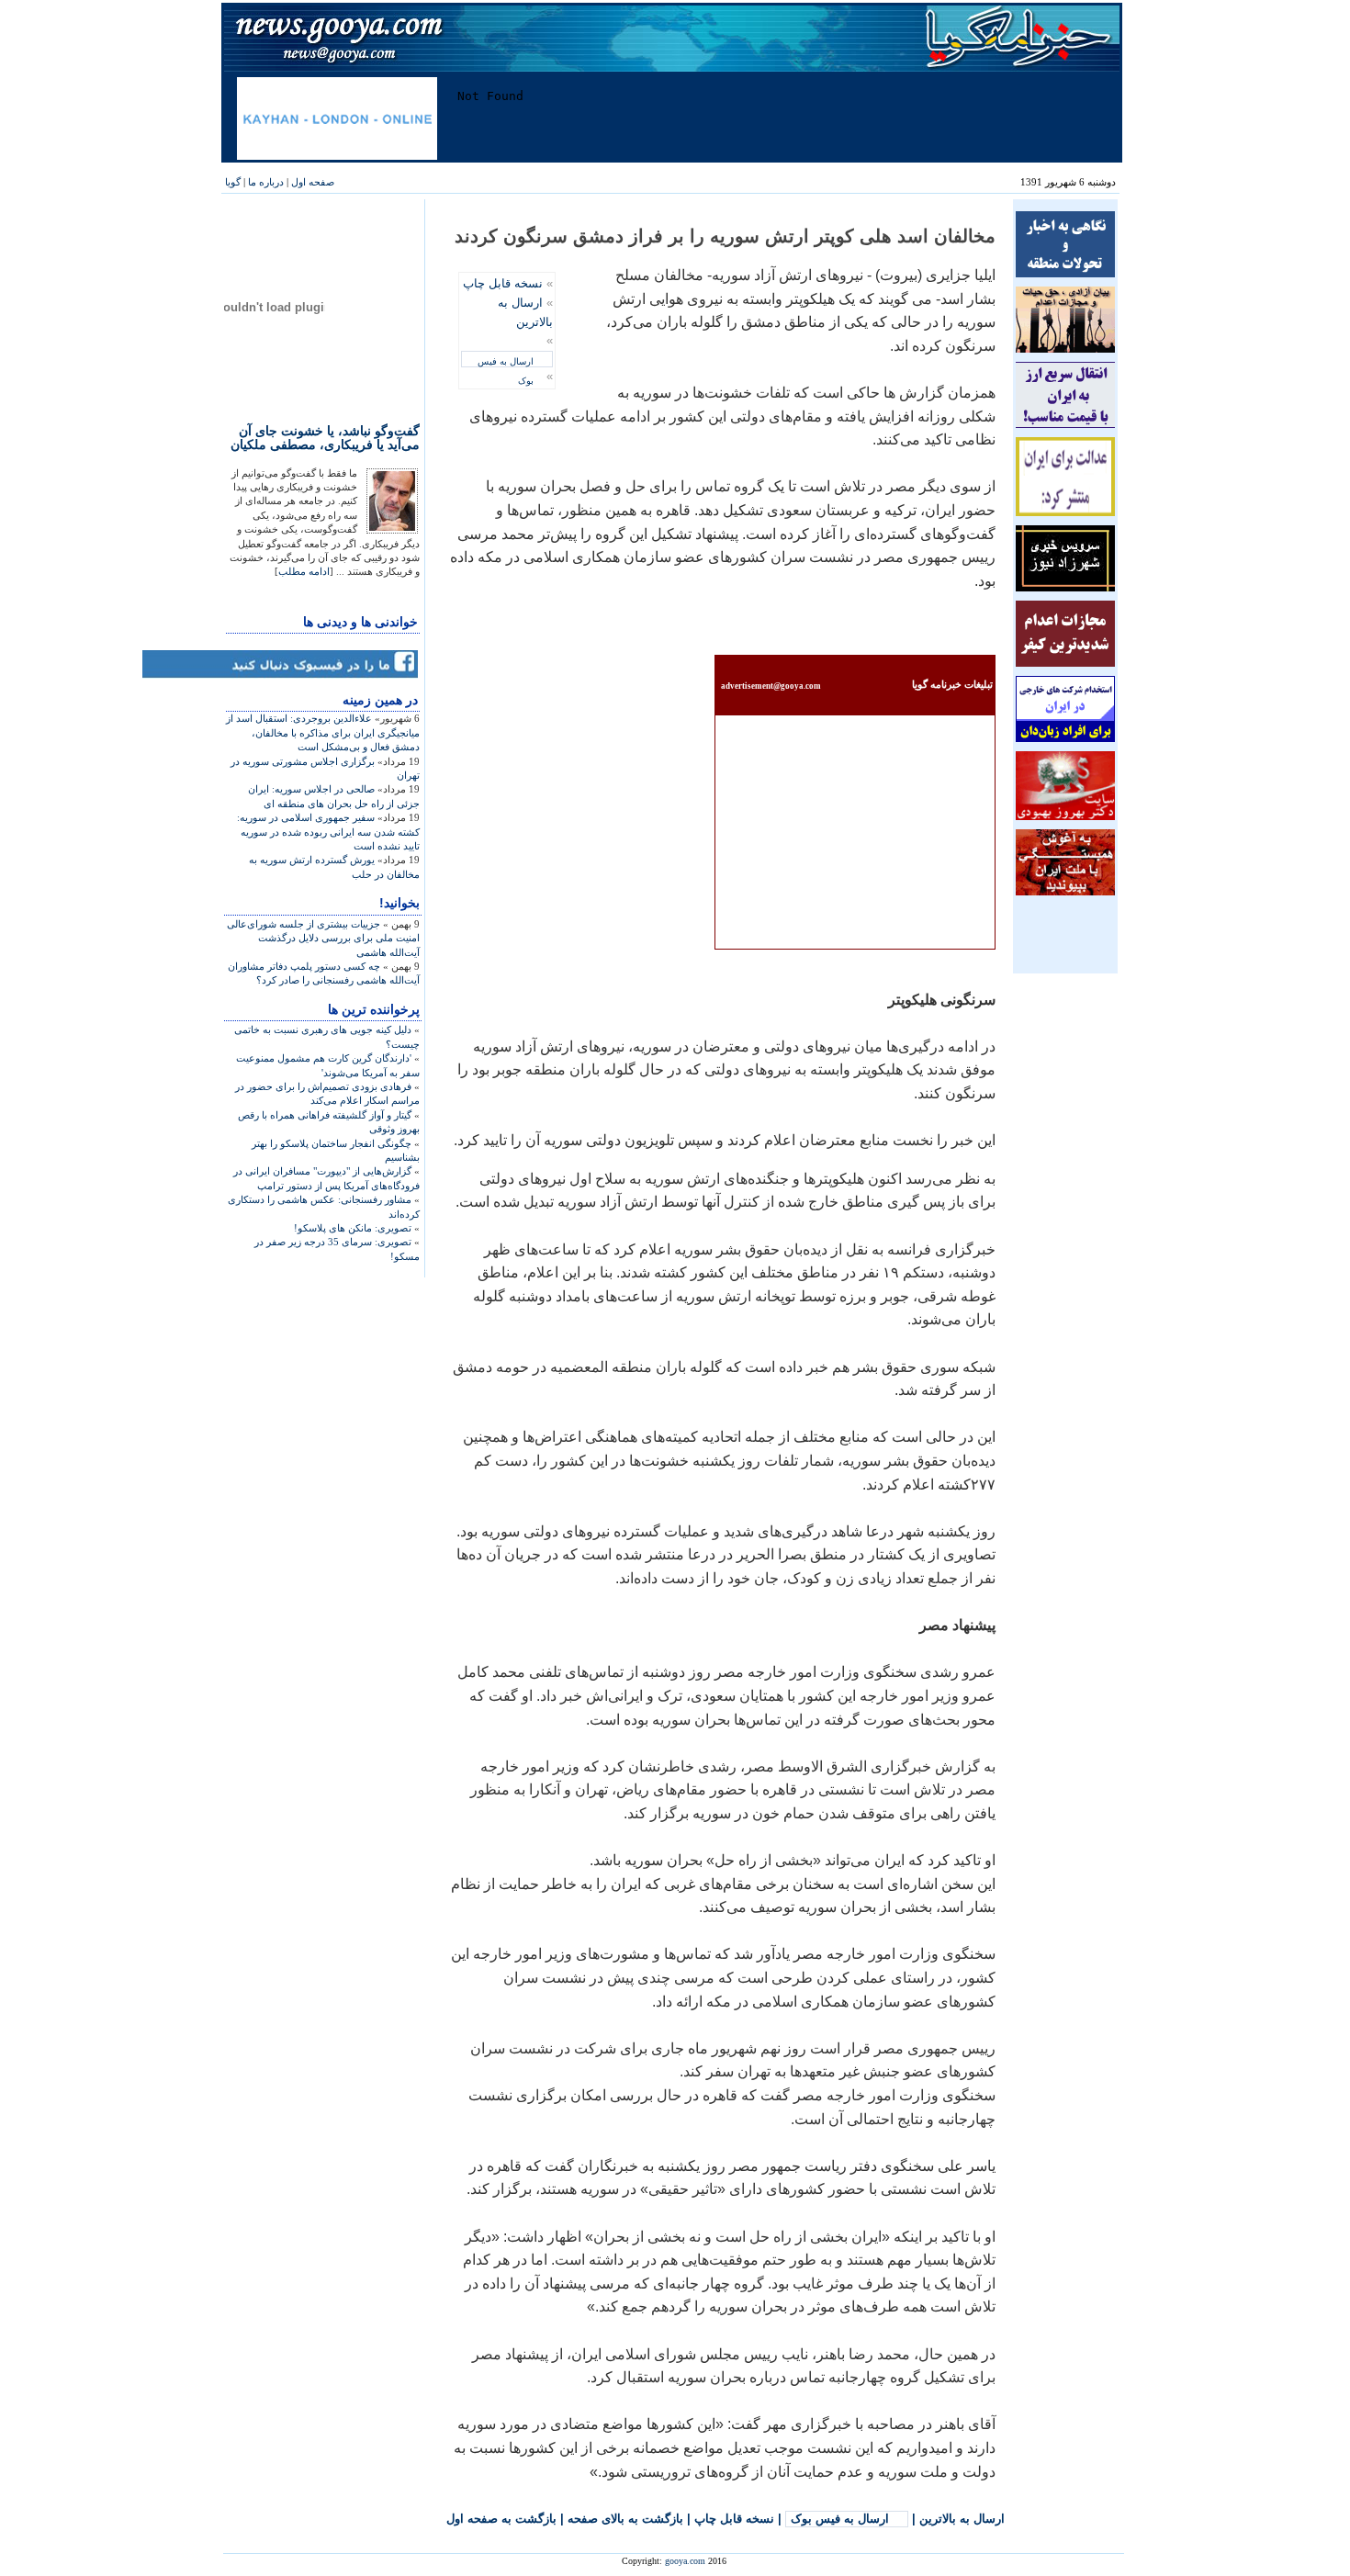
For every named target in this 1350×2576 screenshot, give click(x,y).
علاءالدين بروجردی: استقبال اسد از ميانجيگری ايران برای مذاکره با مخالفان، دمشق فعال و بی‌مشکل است (323, 732)
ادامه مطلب (304, 571)
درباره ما (266, 182)
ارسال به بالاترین (962, 2519)
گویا (233, 182)
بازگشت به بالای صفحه (625, 2519)
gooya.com (685, 2561)
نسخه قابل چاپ (503, 283)
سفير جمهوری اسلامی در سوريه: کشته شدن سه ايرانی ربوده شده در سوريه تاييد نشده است (328, 832)
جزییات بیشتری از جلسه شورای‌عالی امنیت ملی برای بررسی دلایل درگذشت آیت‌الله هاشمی (323, 938)
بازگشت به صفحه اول (501, 2519)
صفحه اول (313, 182)
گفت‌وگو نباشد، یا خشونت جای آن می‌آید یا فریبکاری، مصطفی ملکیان (325, 438)
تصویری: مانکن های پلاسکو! (353, 1228)
